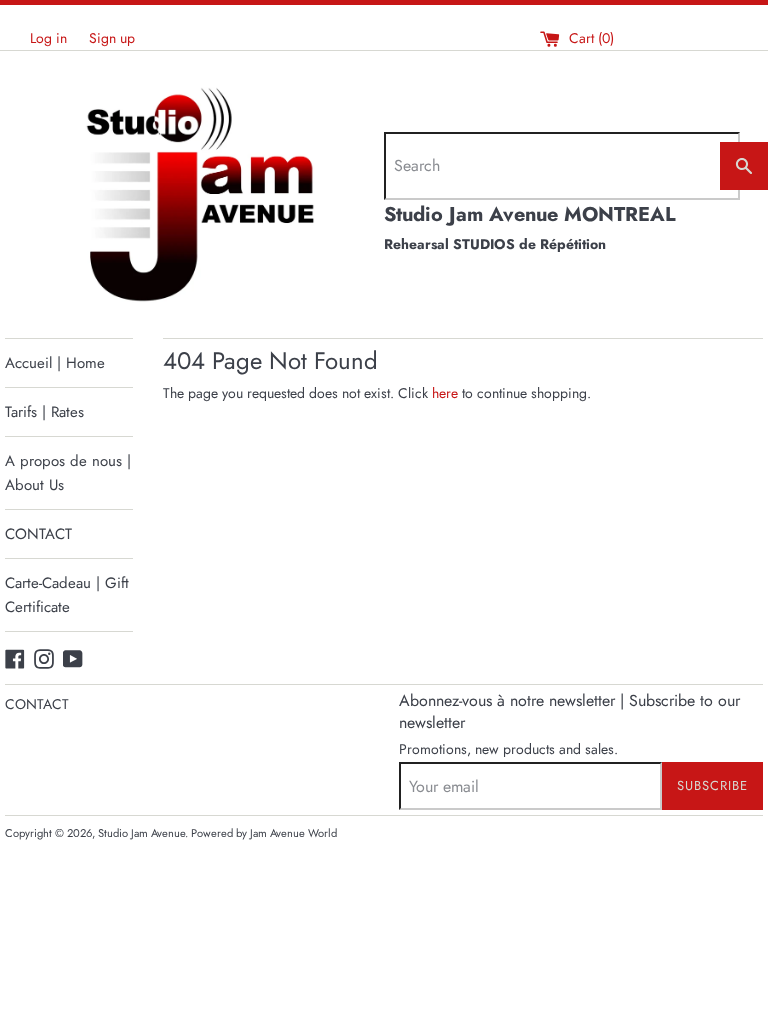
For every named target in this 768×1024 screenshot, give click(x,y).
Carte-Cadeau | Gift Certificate (67, 595)
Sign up (112, 38)
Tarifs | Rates (44, 412)
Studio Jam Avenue (141, 833)
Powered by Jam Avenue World (264, 833)
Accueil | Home (55, 363)
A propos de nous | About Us (68, 473)
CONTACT (38, 534)
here (445, 393)
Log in (48, 38)
